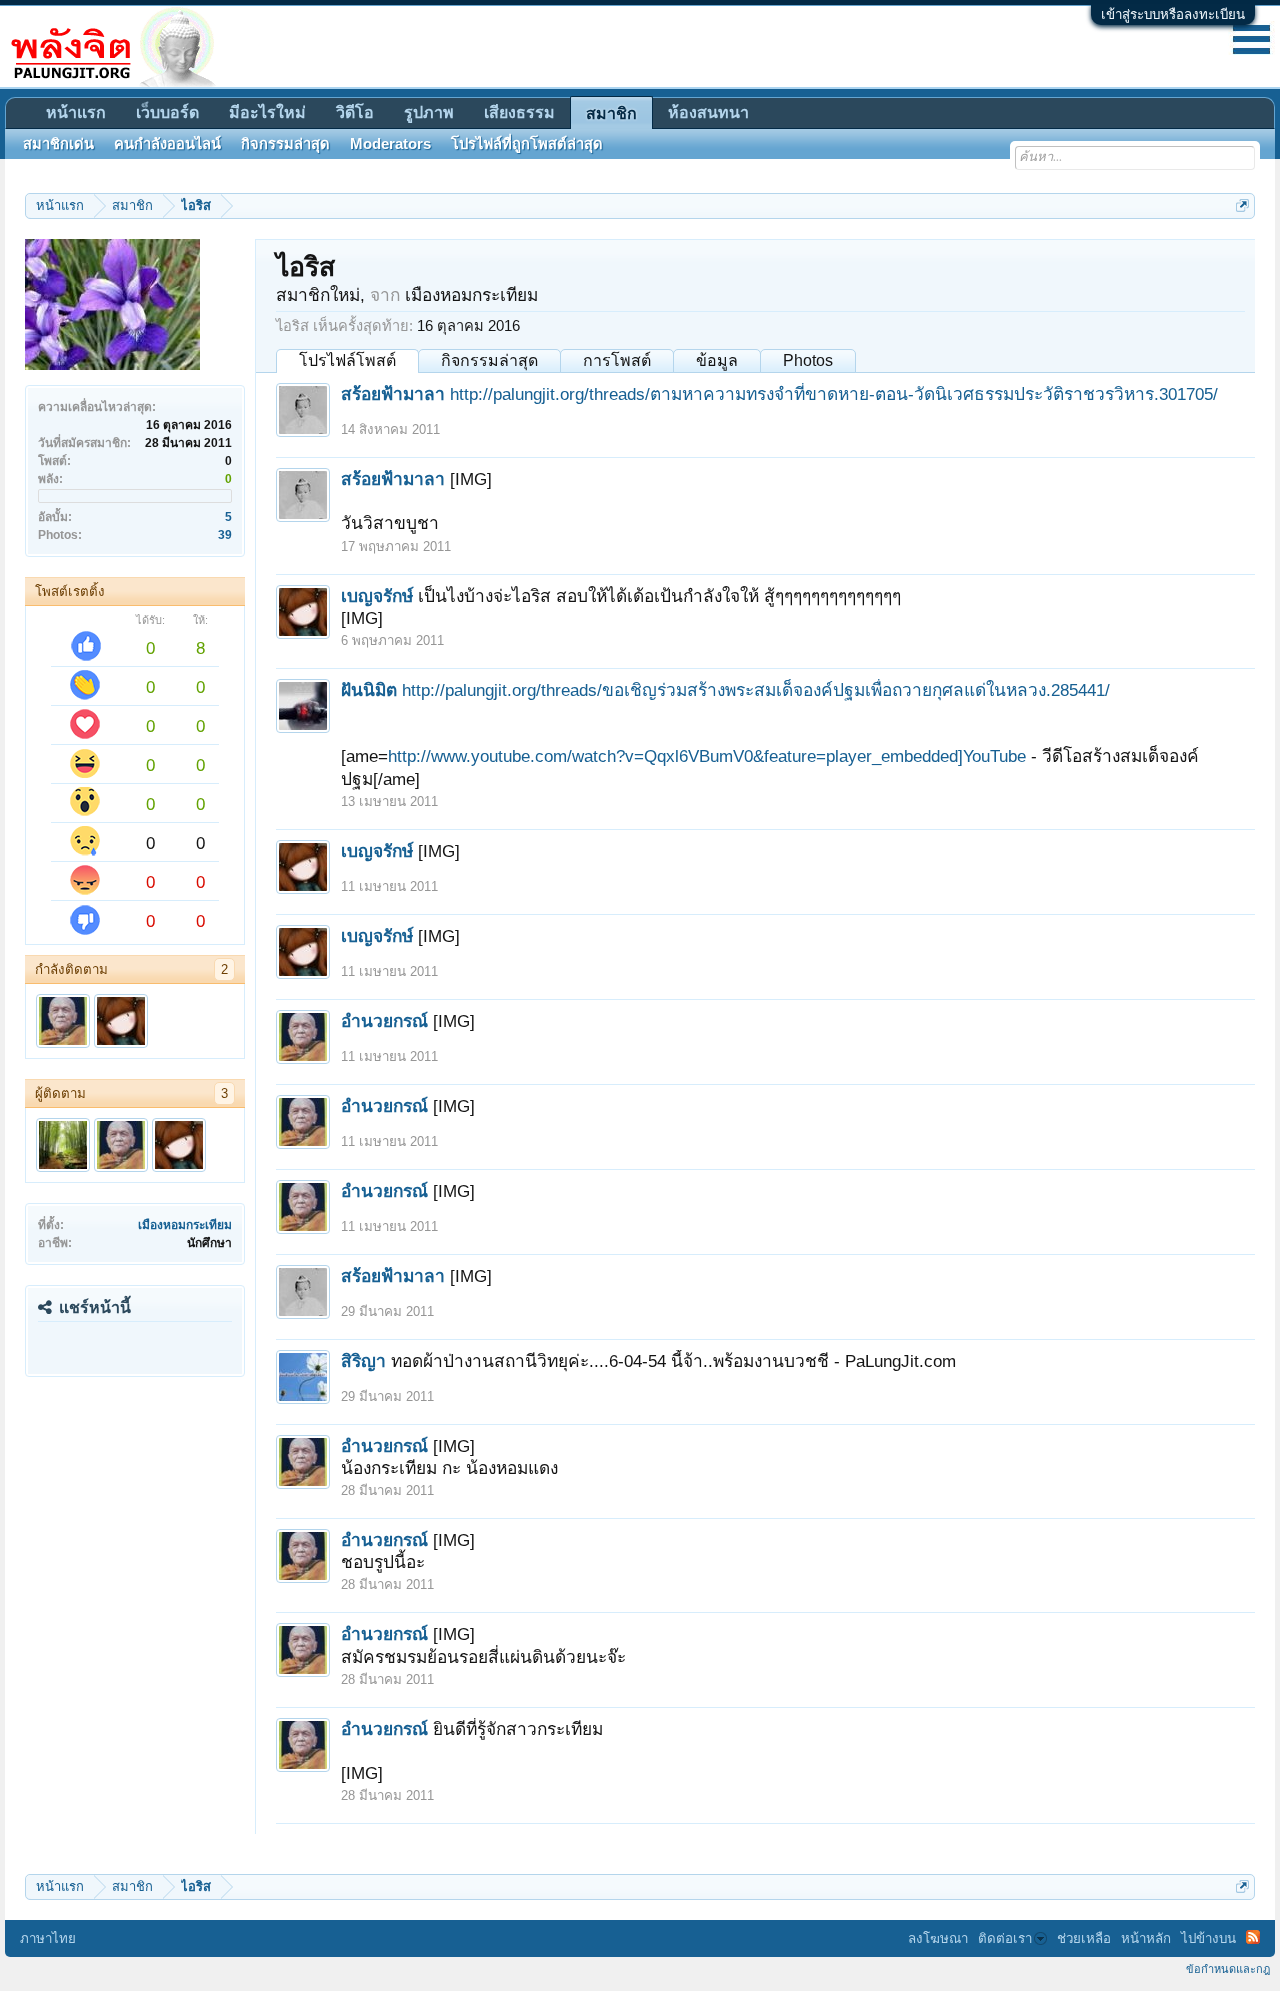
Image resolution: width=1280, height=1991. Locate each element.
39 (225, 535)
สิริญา (363, 1361)
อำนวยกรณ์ (384, 1021)
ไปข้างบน (1208, 1938)
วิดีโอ (355, 112)
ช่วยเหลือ (1084, 1938)
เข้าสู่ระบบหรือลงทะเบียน (1173, 14)
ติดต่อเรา (1005, 1938)
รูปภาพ (429, 112)
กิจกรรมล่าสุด (489, 360)
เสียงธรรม (519, 112)
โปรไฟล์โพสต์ (347, 360)
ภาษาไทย (48, 1938)
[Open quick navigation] (1242, 205)
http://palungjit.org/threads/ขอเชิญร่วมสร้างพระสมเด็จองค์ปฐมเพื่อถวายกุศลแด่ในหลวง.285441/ (756, 690)
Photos (808, 360)
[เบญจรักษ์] (121, 1021)
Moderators (390, 144)
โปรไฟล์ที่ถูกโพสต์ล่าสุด (527, 144)
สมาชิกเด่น (58, 144)
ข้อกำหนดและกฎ (1228, 1969)
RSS (1253, 1937)
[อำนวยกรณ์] (63, 1021)
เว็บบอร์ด (167, 112)
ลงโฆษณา (938, 1938)
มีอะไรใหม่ (267, 112)
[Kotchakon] (63, 1145)
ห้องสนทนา (708, 112)
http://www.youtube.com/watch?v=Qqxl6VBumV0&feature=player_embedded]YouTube (707, 756)
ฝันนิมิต (369, 690)
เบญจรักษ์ (377, 596)
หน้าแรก (76, 112)
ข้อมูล (717, 360)
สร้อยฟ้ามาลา (393, 394)
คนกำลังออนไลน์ (167, 144)
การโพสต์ (617, 360)
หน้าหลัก (1146, 1938)
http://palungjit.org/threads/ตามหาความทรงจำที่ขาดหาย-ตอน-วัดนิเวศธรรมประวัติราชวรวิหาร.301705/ (834, 394)
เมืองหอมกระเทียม (185, 1225)
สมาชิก (611, 113)
